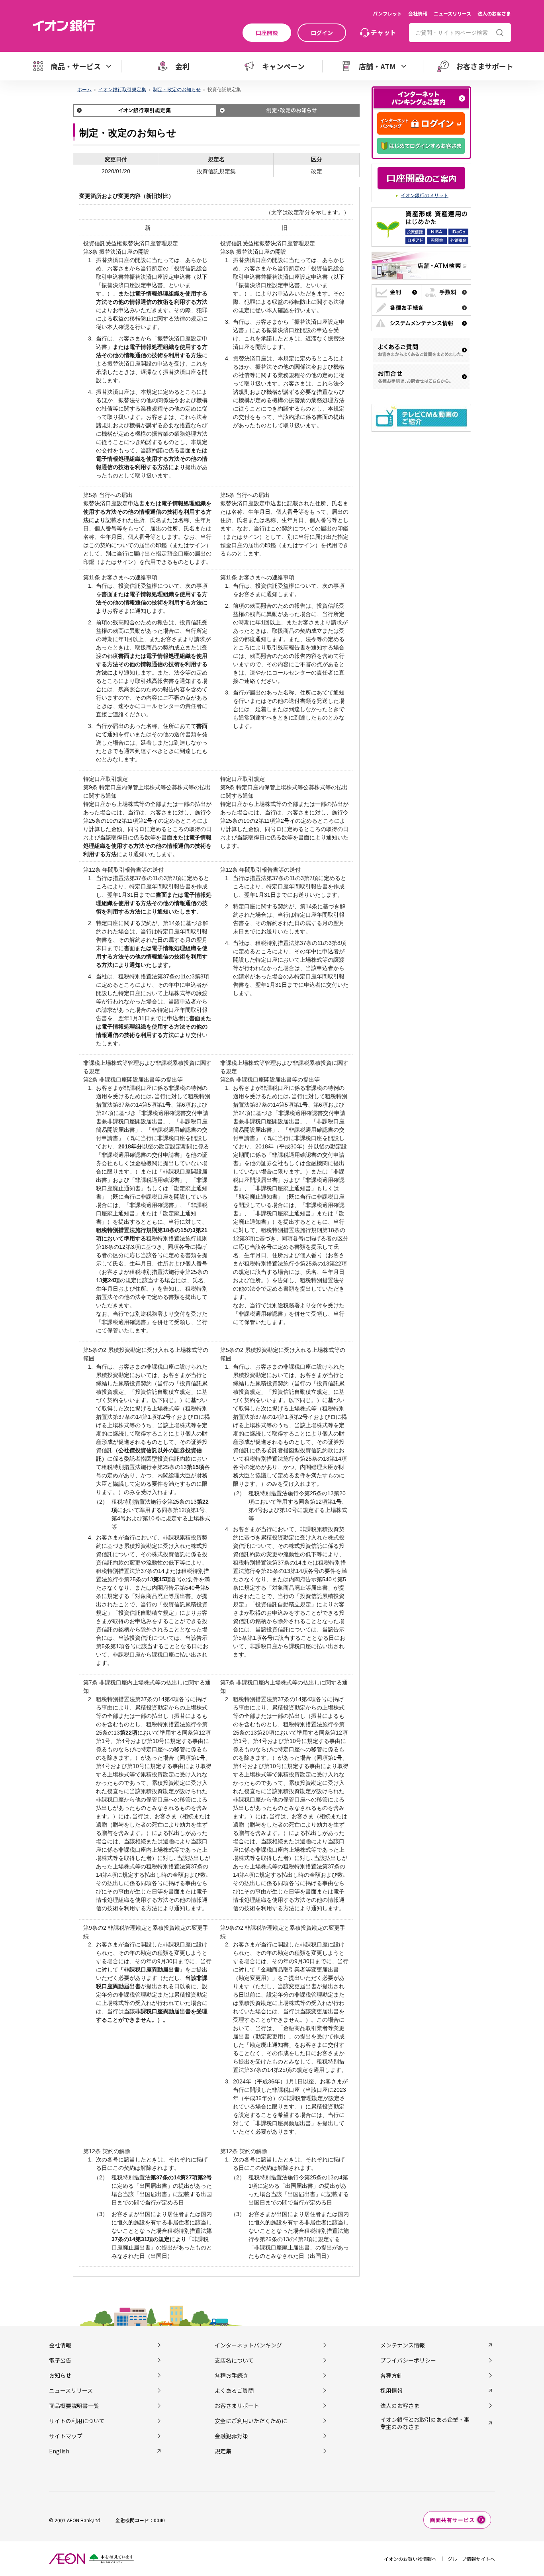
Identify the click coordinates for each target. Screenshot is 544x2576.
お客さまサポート (237, 2406)
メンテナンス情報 (403, 2345)
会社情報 (418, 13)
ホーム (84, 90)
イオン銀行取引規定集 (122, 90)
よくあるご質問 (234, 2390)
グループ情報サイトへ (471, 2559)
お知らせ (60, 2375)
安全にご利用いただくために (251, 2421)
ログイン (322, 33)
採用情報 (391, 2390)
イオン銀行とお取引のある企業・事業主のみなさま (425, 2423)
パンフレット (387, 13)
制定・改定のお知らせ (177, 90)
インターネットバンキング (248, 2345)
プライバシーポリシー (408, 2360)
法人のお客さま (494, 13)
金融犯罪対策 (231, 2436)
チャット (384, 32)
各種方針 (391, 2375)
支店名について (234, 2360)
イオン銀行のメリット (425, 196)
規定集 (223, 2451)
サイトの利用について (77, 2421)
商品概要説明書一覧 (74, 2406)
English (59, 2451)
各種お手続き (231, 2375)
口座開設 (267, 33)
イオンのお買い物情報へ (410, 2559)
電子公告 (60, 2360)
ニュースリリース (452, 13)
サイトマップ (66, 2436)
